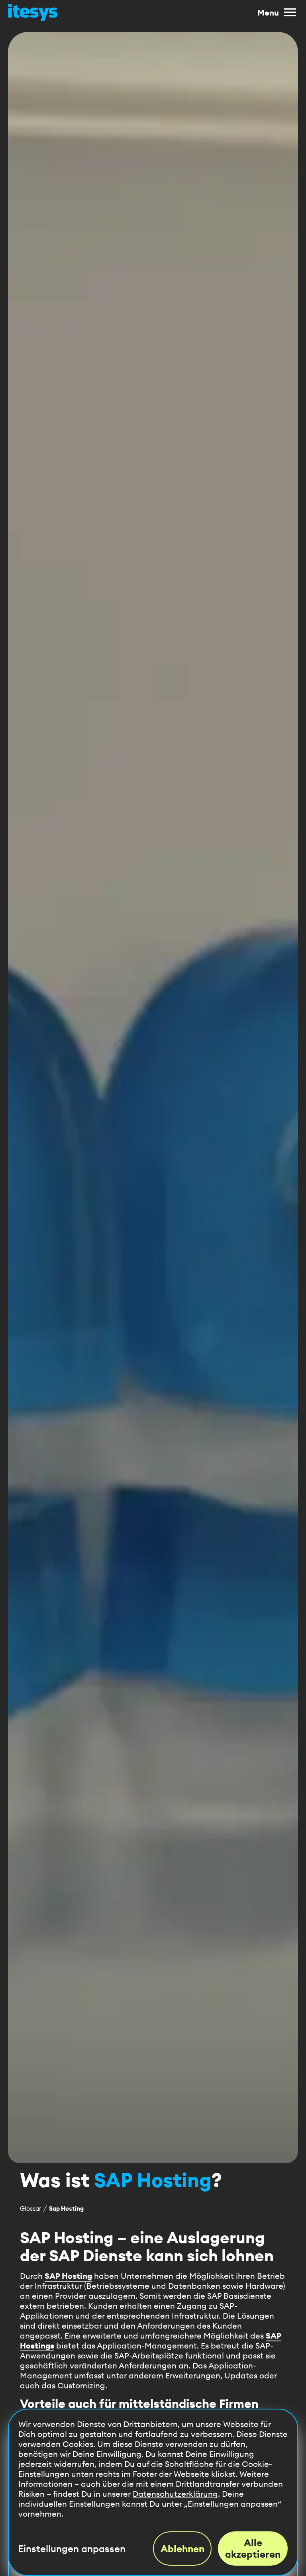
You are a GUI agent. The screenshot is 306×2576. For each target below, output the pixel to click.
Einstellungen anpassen (72, 2549)
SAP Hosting (68, 2276)
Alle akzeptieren (253, 2548)
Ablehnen (182, 2549)
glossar (30, 2208)
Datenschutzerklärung (175, 2494)
